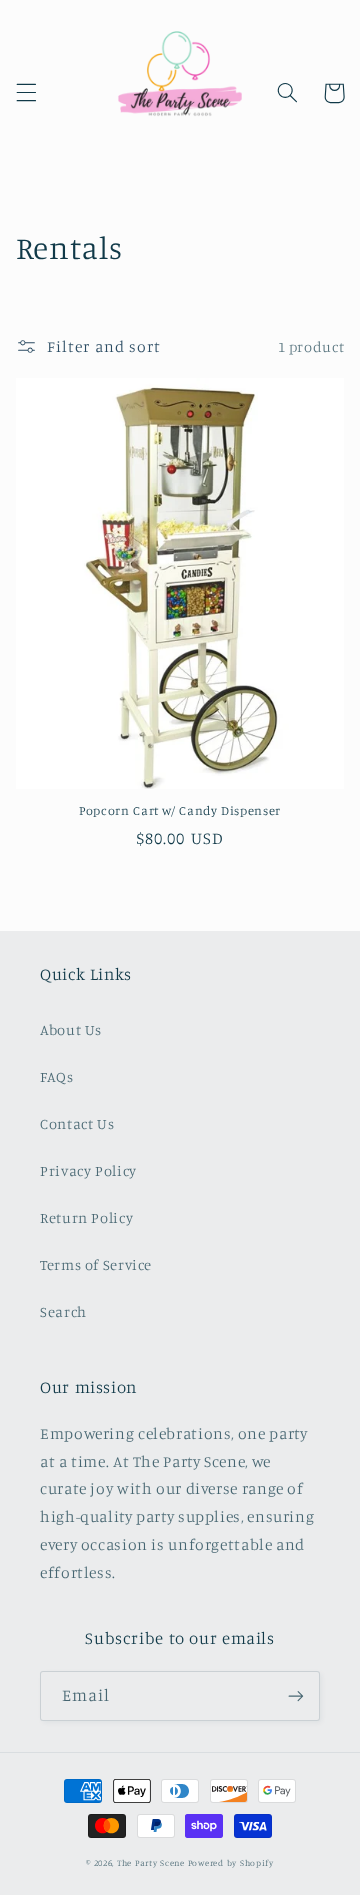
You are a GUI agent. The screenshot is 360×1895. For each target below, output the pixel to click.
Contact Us (77, 1123)
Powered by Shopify (231, 1862)
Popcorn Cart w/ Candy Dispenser (180, 810)
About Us (71, 1029)
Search (63, 1311)
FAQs (57, 1076)
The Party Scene (152, 1862)
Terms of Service (96, 1264)
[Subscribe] (296, 1695)
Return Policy (86, 1217)
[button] (26, 93)
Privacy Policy (88, 1170)
